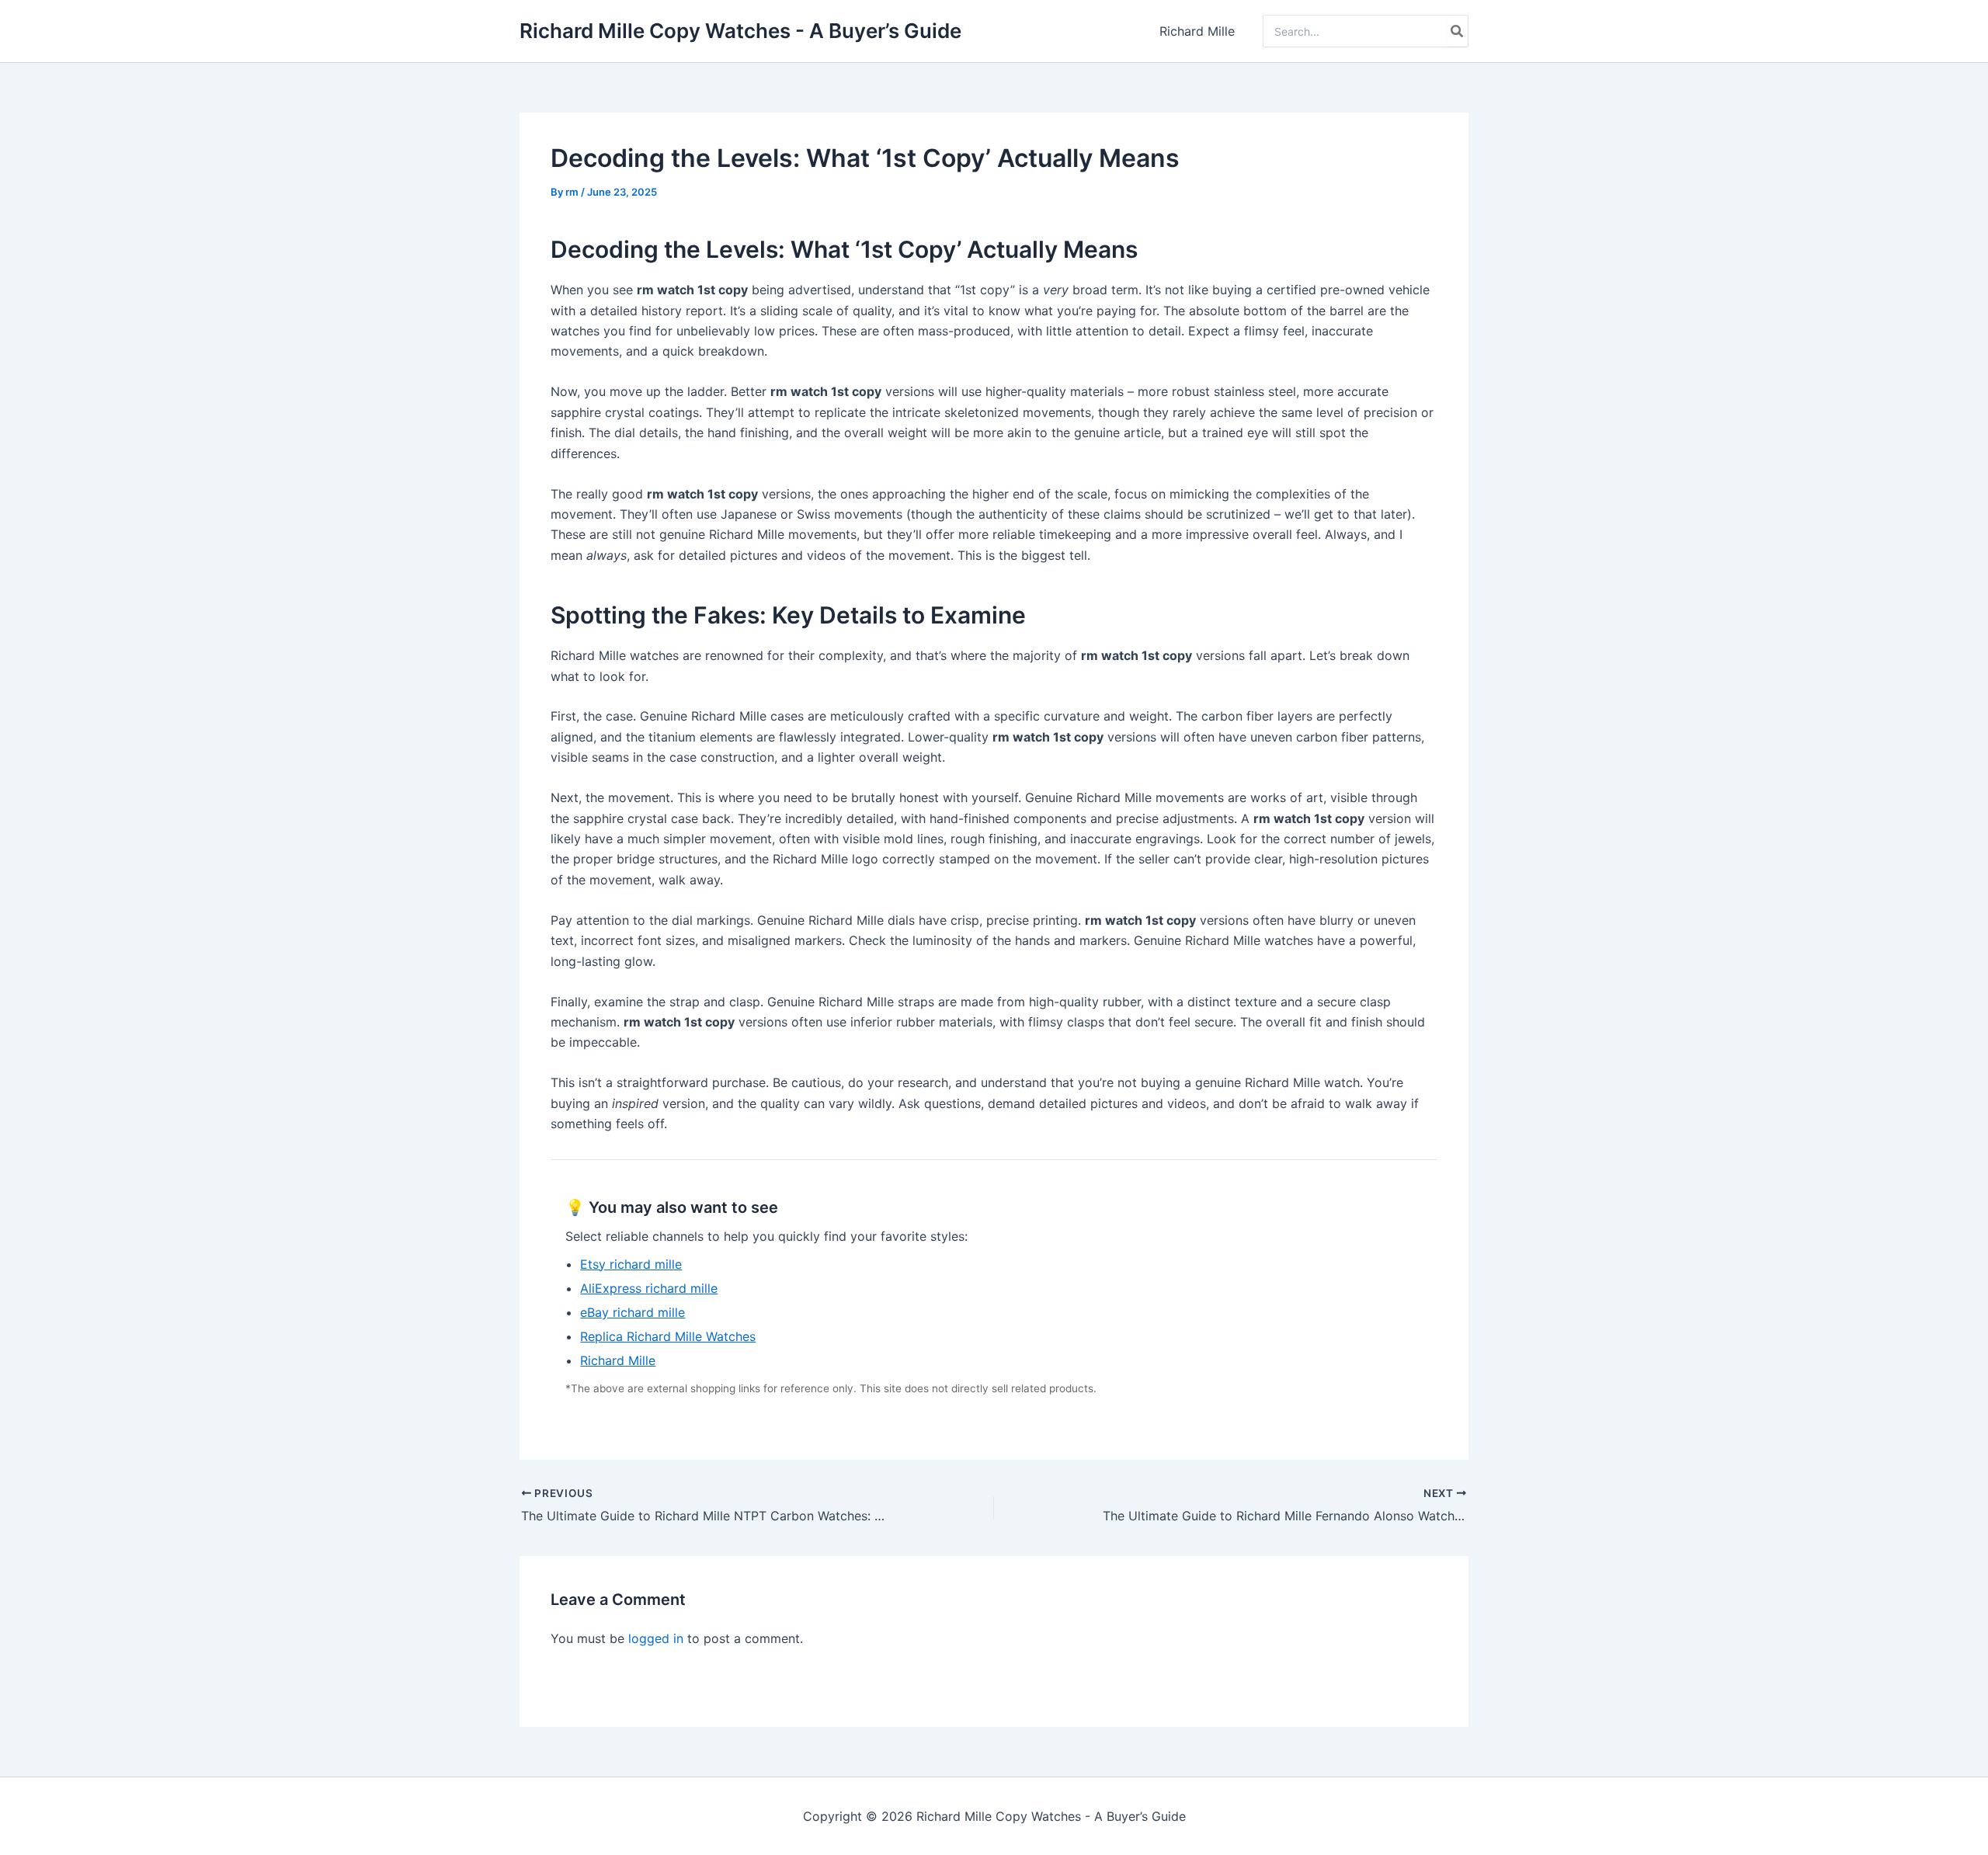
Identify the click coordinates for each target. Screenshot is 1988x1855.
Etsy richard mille (631, 1264)
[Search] (1458, 31)
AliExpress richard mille (649, 1288)
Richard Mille (1197, 31)
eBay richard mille (633, 1312)
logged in (656, 1638)
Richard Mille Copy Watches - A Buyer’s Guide (740, 31)
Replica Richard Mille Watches (668, 1336)
